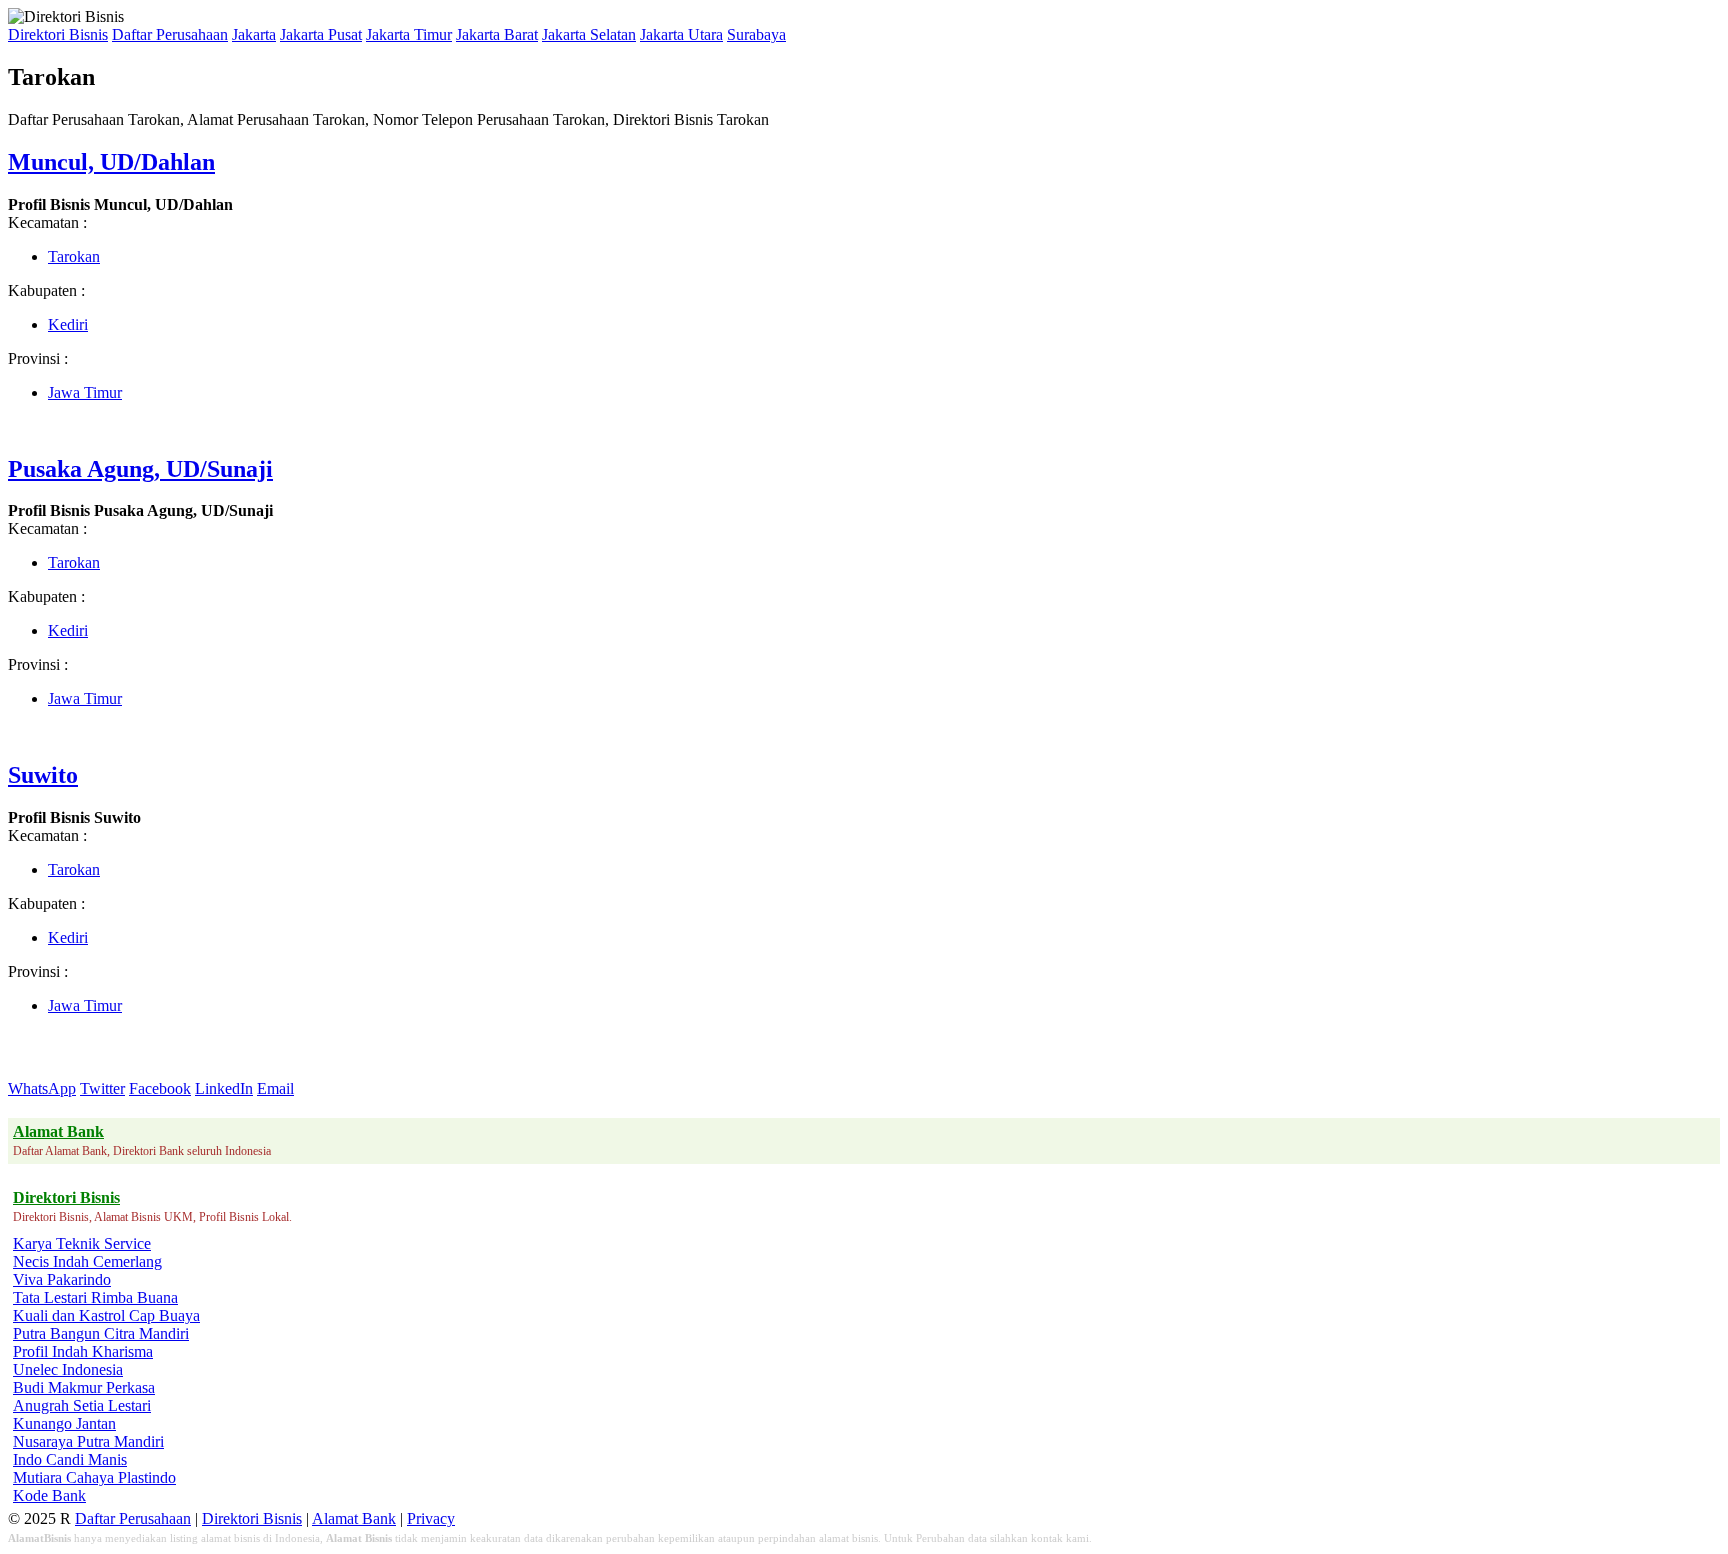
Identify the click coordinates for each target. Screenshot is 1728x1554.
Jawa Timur (85, 392)
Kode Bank (49, 1495)
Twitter (102, 1088)
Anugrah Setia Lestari (82, 1405)
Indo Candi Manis (70, 1459)
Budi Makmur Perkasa (84, 1387)
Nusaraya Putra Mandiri (88, 1441)
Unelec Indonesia (68, 1369)
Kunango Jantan (64, 1423)
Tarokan (74, 256)
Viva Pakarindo (62, 1279)
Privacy (431, 1518)
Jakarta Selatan (589, 34)
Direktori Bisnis (58, 34)
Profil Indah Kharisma (83, 1351)
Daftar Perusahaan (170, 34)
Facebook (160, 1088)
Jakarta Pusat (321, 34)
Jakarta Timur (409, 34)
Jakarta (254, 34)
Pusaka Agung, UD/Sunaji (140, 469)
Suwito (43, 775)
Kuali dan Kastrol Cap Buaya (106, 1315)
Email (275, 1088)
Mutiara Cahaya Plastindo (94, 1477)
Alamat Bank (354, 1518)
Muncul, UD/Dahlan (111, 162)
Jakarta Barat (497, 34)
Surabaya (756, 34)
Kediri (68, 324)
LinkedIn (224, 1088)
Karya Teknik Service (82, 1243)
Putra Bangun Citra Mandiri (101, 1333)
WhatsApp (42, 1088)
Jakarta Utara (681, 34)
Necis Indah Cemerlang (87, 1261)
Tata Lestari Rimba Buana (95, 1297)
